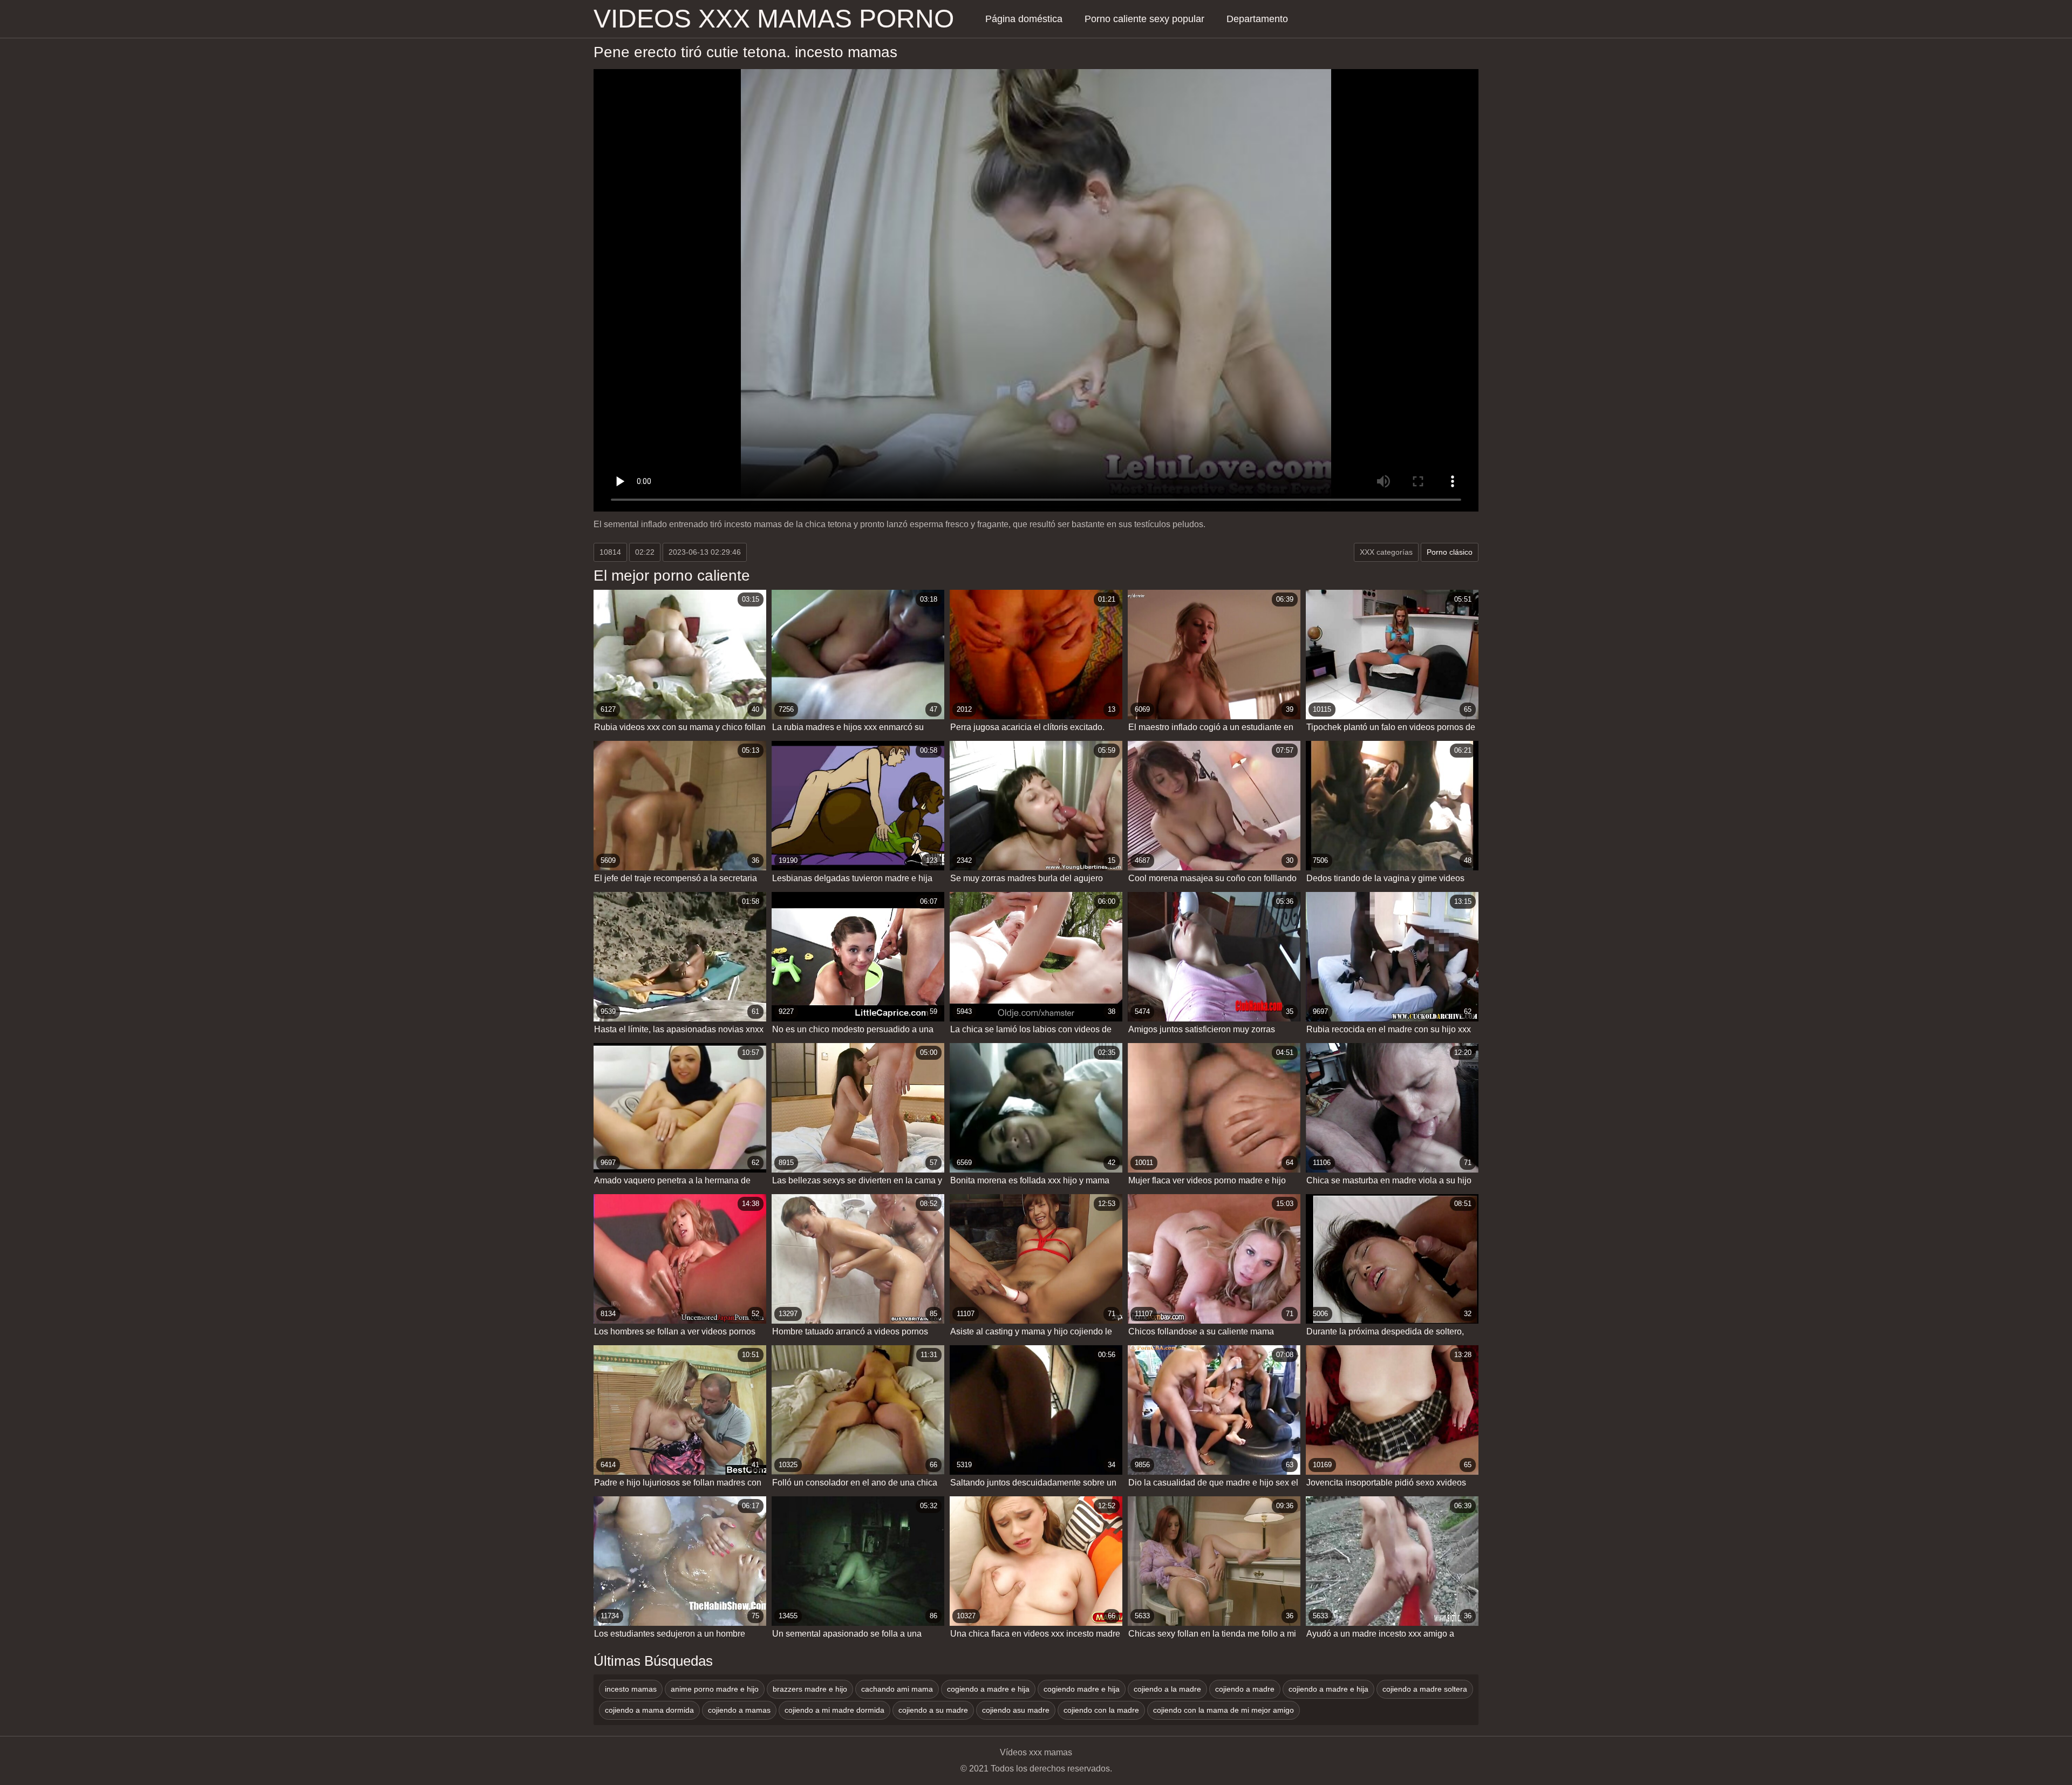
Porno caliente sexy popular (1144, 19)
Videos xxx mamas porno (774, 19)
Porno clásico (1450, 552)
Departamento (1257, 19)
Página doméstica (1024, 19)
